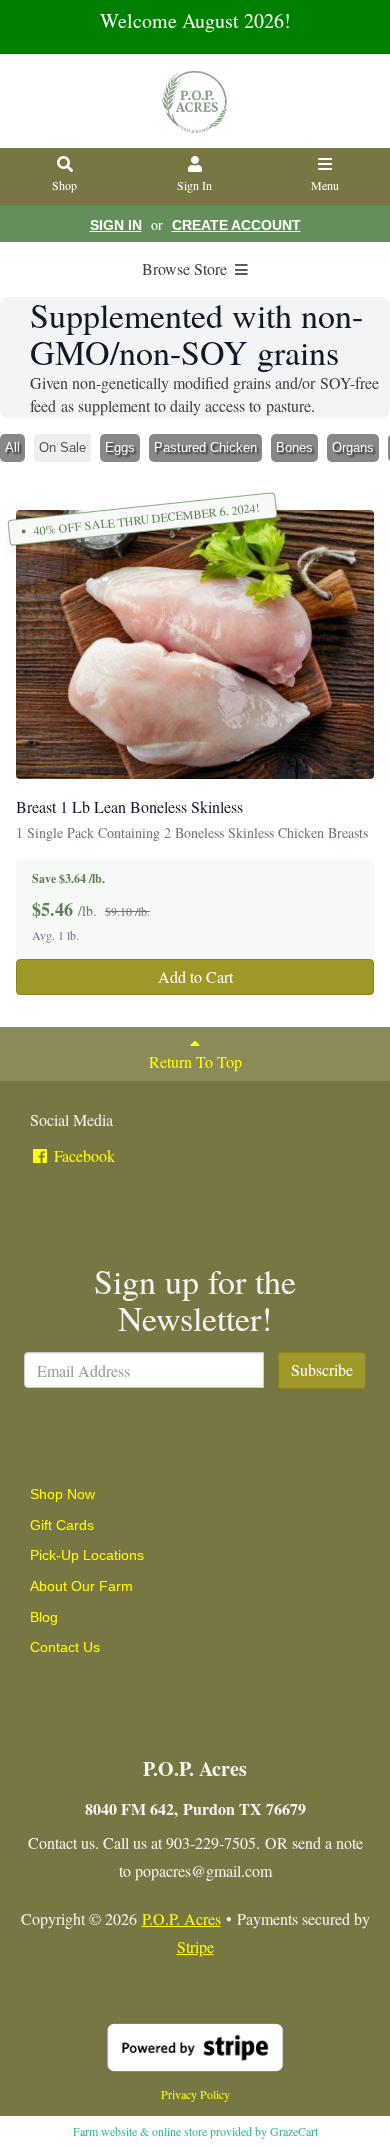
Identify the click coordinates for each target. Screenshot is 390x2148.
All (12, 447)
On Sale (62, 447)
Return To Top (195, 1061)
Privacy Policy (195, 2094)
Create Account (236, 225)
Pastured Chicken (205, 447)
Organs (353, 447)
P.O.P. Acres (181, 1918)
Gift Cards (62, 1525)
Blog (44, 1617)
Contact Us (65, 1647)
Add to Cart (195, 976)
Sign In (194, 185)
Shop (64, 185)
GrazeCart (294, 2131)
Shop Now (62, 1494)
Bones (294, 447)
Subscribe (322, 1369)
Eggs (120, 447)
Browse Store (186, 268)
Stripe (195, 1946)
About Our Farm (81, 1586)
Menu (325, 185)
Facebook (82, 1155)
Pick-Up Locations (87, 1555)
